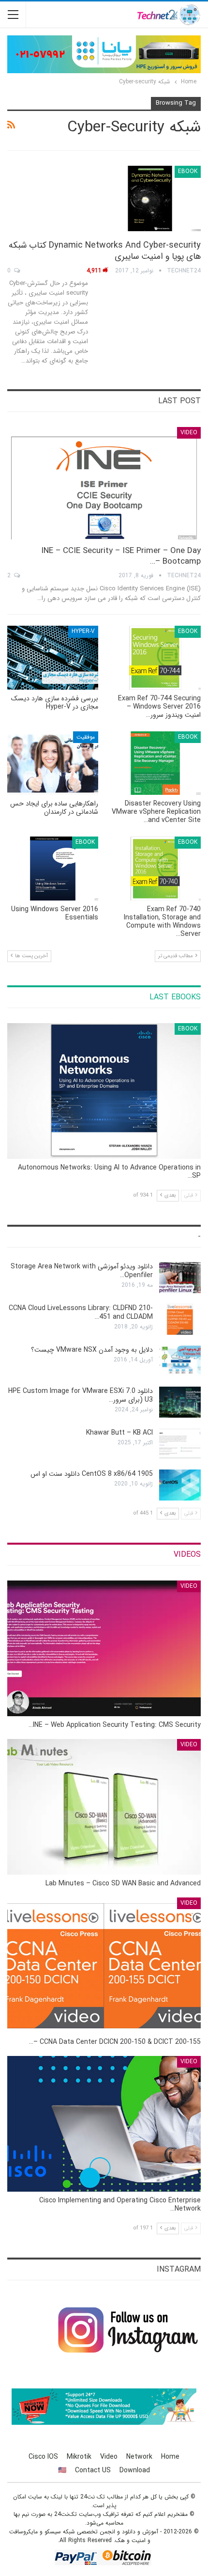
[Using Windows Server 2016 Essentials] (53, 869)
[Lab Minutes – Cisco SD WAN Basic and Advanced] (104, 1807)
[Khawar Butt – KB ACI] (180, 1444)
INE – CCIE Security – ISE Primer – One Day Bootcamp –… (121, 556)
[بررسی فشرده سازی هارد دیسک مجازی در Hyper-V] (53, 658)
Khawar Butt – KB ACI (119, 1433)
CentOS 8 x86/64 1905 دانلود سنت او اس (92, 1474)
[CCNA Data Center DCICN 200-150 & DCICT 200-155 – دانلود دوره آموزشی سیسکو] (104, 1965)
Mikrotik (79, 2457)
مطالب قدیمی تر (176, 956)
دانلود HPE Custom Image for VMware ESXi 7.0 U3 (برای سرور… (81, 1395)
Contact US (93, 2470)
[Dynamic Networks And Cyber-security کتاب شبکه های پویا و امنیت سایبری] (150, 198)
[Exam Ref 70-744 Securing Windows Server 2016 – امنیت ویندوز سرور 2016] (155, 658)
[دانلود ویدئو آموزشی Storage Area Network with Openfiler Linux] (180, 1278)
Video (189, 433)
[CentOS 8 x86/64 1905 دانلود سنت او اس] (180, 1485)
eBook (188, 171)
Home (170, 2457)
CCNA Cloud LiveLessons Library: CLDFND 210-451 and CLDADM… (81, 1312)
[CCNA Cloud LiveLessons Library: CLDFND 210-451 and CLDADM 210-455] (180, 1319)
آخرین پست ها (31, 956)
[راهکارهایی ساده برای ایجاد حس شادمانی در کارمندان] (53, 763)
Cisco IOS (43, 2457)
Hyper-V (83, 631)
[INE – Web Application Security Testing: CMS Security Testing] (104, 1648)
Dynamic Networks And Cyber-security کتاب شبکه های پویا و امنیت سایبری (105, 251)
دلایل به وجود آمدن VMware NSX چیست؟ (92, 1350)
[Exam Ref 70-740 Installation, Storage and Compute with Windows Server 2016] (155, 869)
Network (139, 2457)
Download (135, 2470)
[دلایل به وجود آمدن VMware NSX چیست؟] (180, 1361)
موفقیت (86, 737)
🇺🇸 (62, 2470)
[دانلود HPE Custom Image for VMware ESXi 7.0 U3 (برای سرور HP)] (180, 1402)
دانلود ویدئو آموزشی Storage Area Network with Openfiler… (82, 1271)
